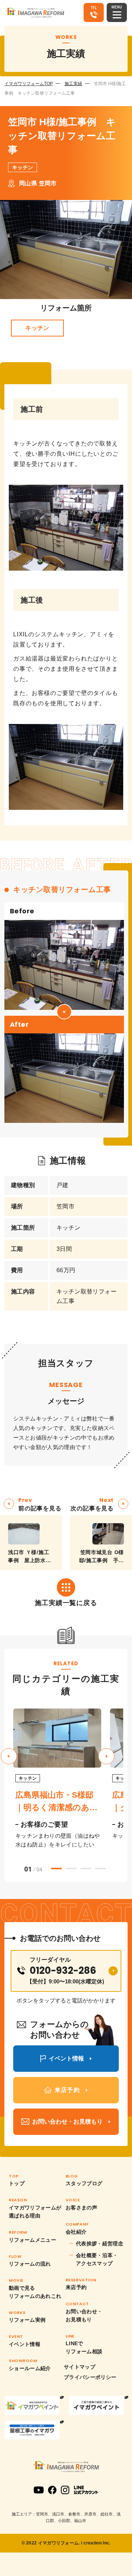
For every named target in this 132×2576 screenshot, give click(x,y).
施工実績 (73, 84)
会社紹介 (76, 2232)
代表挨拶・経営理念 (100, 2244)
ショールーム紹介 (30, 2368)
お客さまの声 (81, 2208)
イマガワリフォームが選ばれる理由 (35, 2212)
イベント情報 (25, 2344)
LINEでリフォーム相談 (84, 2347)
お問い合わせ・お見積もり (84, 2315)
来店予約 (76, 2287)
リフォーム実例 (27, 2320)
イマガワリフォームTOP (29, 84)
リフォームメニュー (32, 2240)
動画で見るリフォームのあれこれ (35, 2292)
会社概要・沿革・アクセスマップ (97, 2259)
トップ (17, 2183)
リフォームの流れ (30, 2264)
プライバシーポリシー (90, 2377)
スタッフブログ (84, 2183)
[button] (106, 1756)
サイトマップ (80, 2367)
